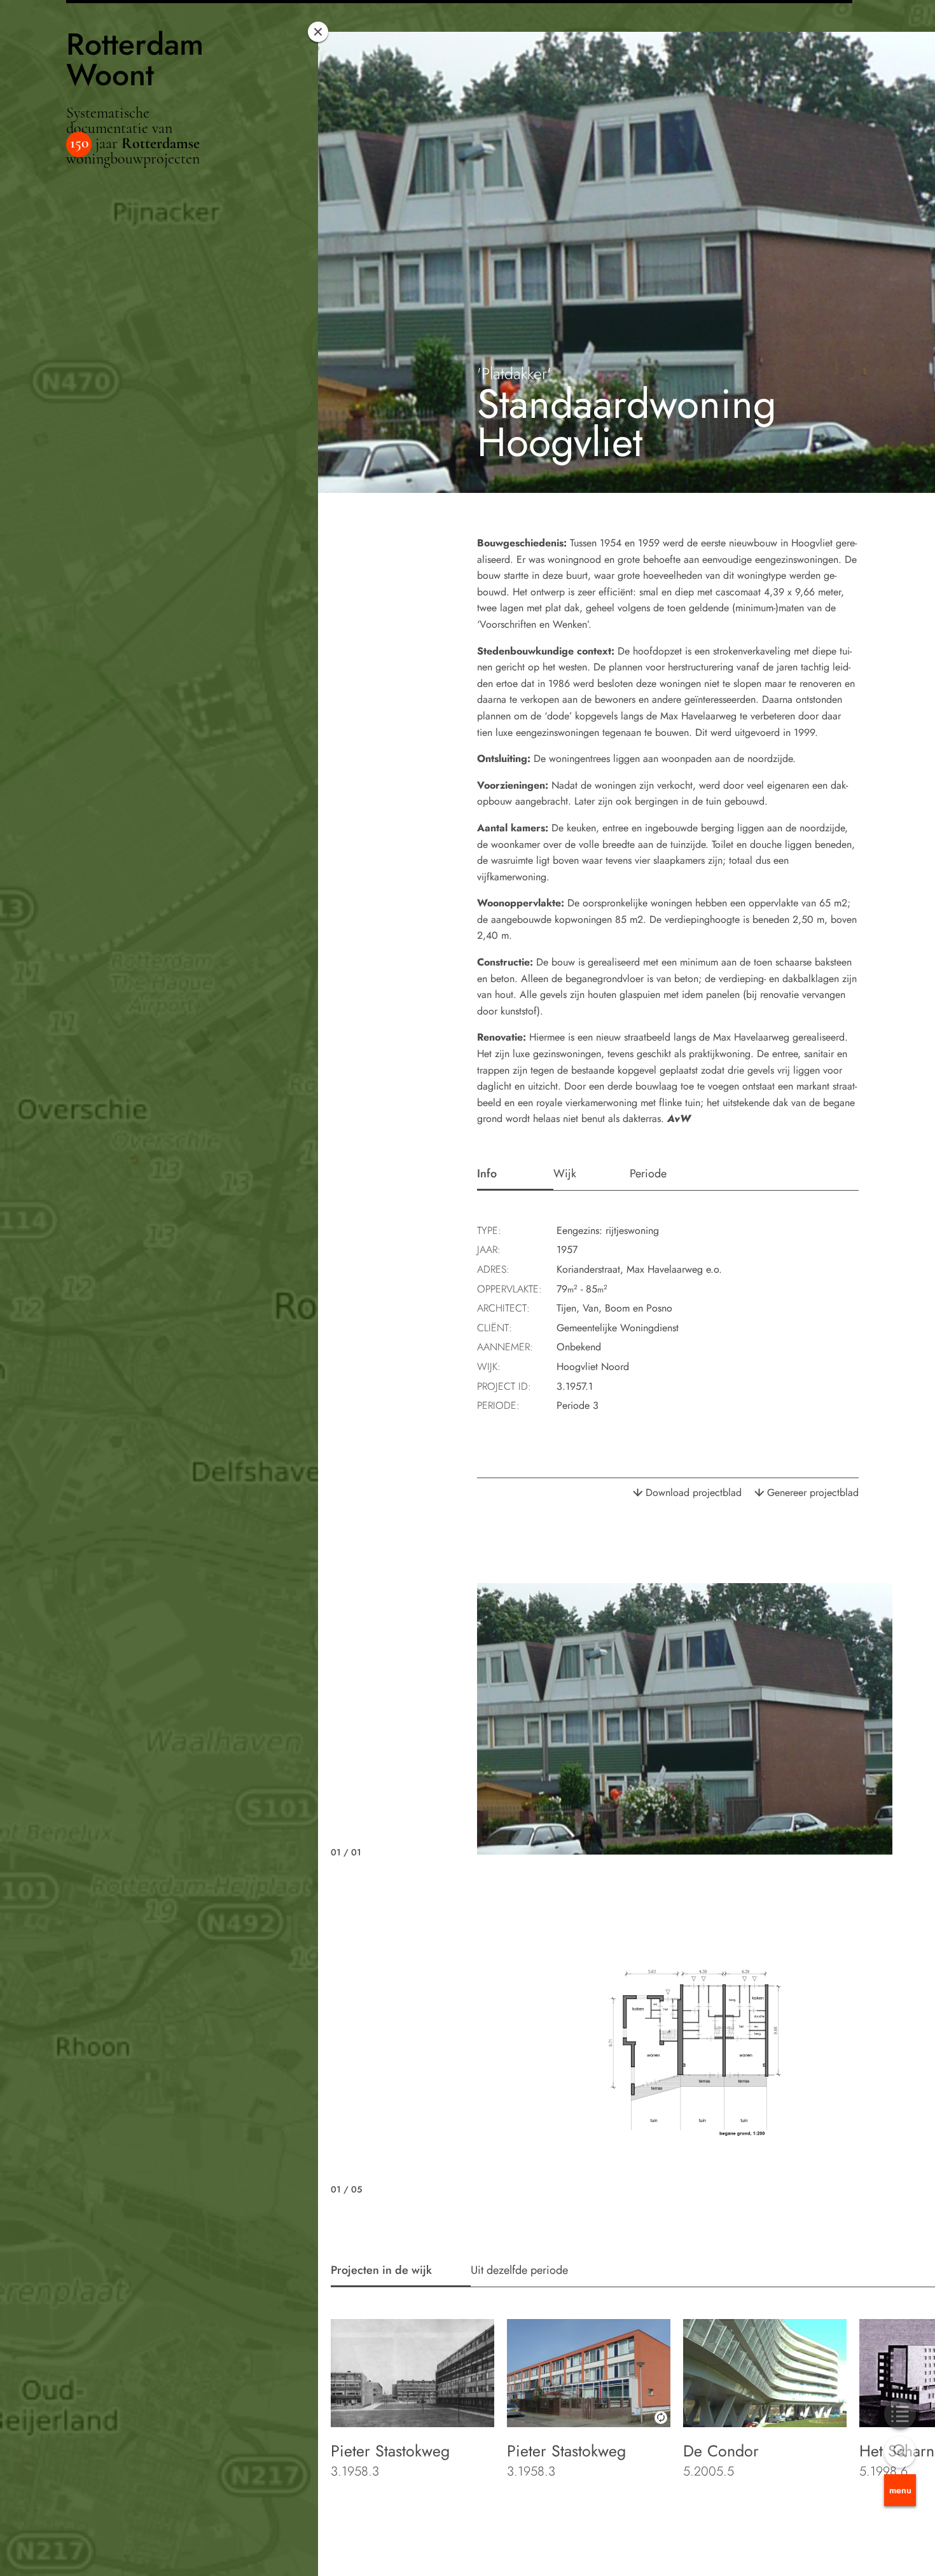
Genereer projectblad (813, 1492)
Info (487, 1174)
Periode (648, 1174)
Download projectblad (694, 1492)
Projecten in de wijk (381, 2270)
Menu (900, 2490)
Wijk (565, 1174)
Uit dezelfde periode (519, 2270)
